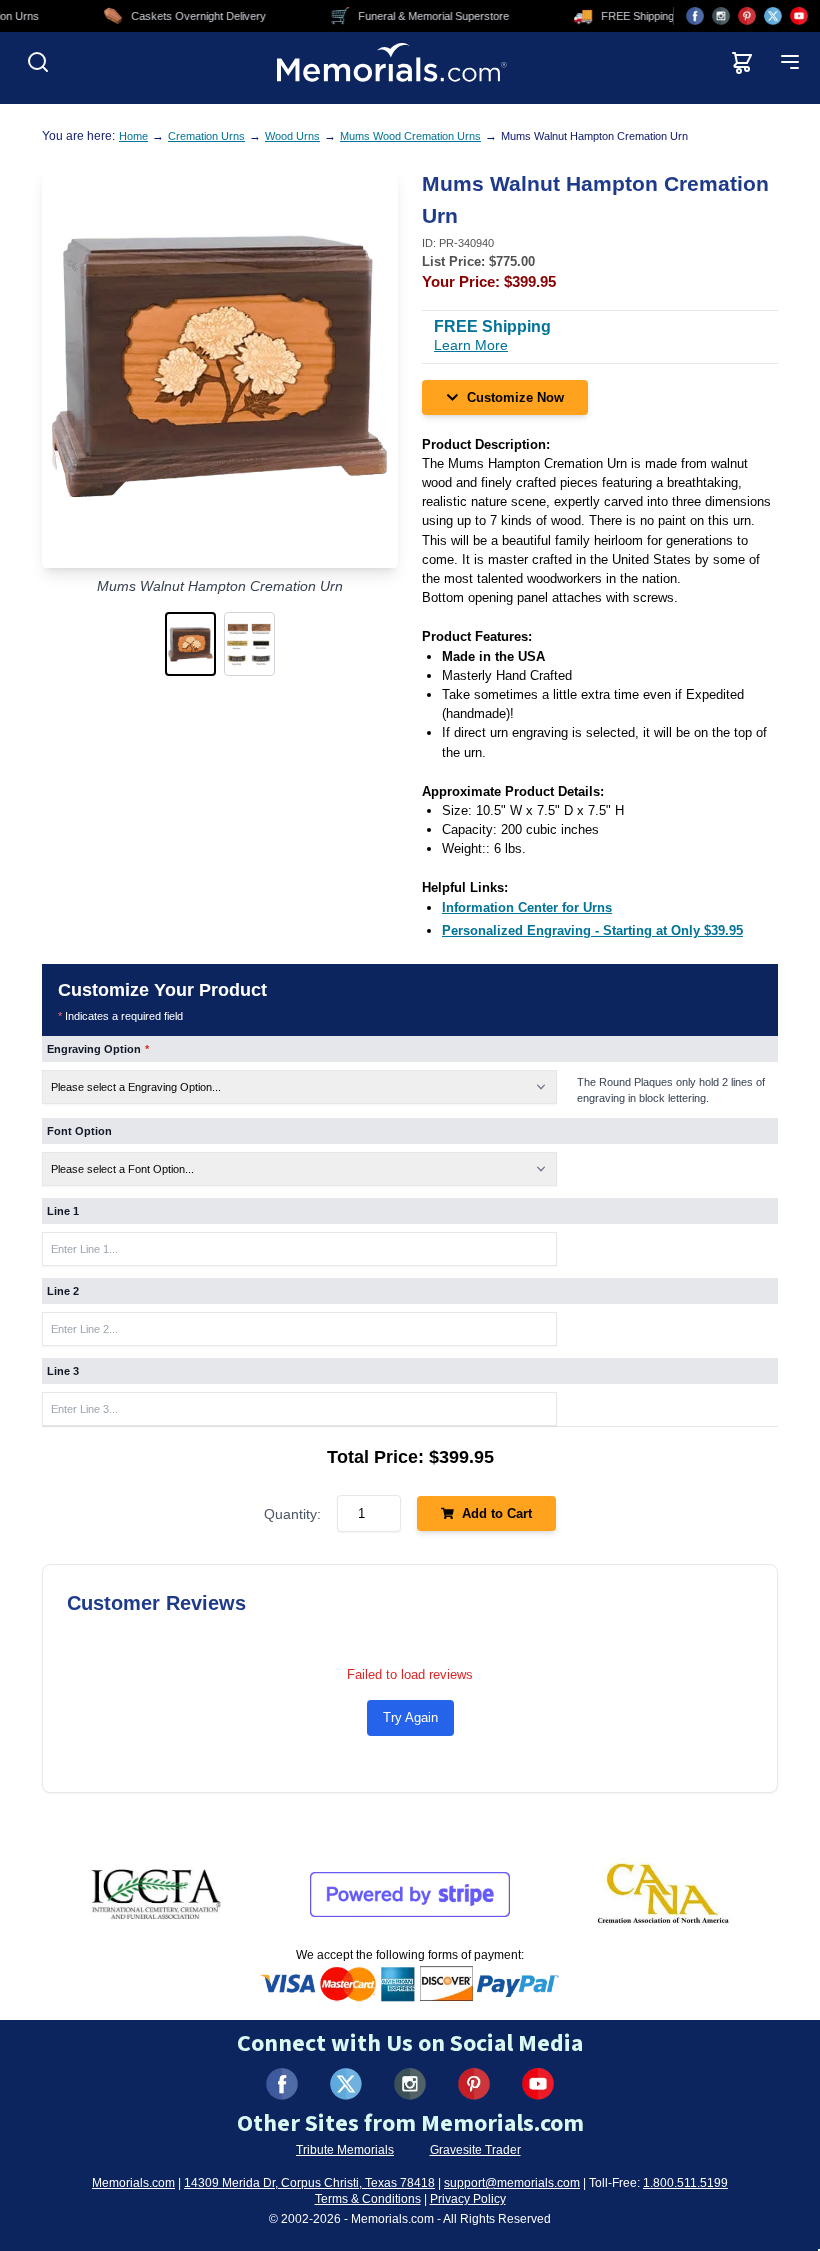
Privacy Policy (468, 2199)
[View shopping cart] (742, 62)
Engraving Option (98, 1049)
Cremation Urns (206, 136)
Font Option (79, 1131)
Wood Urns (292, 136)
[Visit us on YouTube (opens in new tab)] (799, 16)
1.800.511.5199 (685, 2183)
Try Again (410, 1717)
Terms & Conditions (368, 2199)
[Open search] (38, 62)
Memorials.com (133, 2183)
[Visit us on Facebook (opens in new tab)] (695, 16)
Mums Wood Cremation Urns (410, 136)
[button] (190, 644)
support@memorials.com (512, 2183)
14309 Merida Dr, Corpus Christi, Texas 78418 (309, 2183)
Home (133, 136)
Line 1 (63, 1211)
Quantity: (292, 1514)
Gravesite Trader (475, 2150)
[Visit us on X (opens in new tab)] (773, 16)
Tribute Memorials (345, 2150)
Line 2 (63, 1291)
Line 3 (63, 1371)
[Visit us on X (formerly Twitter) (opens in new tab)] (346, 2084)
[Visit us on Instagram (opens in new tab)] (721, 16)
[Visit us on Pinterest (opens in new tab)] (747, 16)
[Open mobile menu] (790, 62)
